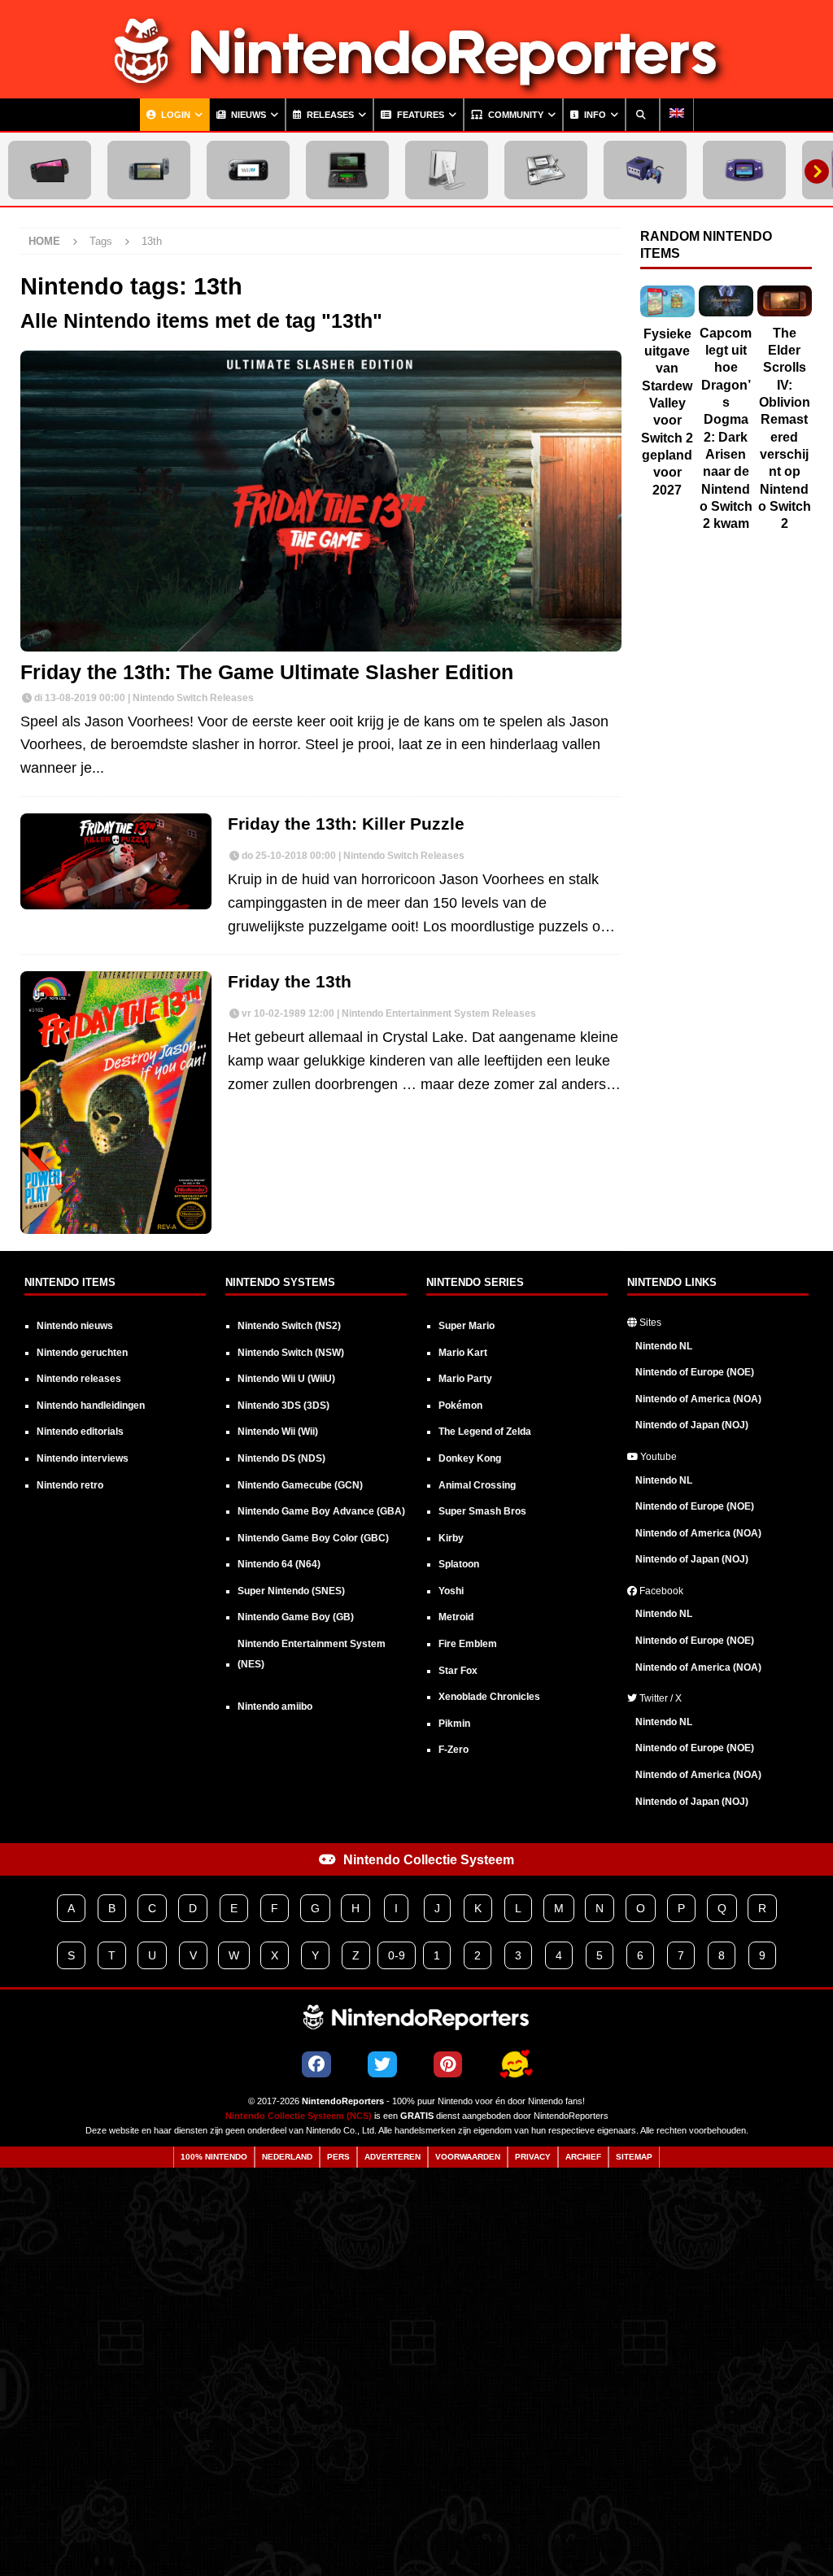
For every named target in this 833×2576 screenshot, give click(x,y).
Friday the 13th (290, 981)
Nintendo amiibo (275, 1706)
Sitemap (634, 2157)
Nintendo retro (70, 1485)
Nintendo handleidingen (91, 1406)
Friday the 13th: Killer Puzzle (346, 824)
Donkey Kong (470, 1458)
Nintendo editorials (80, 1432)
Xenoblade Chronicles (489, 1697)
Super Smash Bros (482, 1511)
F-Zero (454, 1750)
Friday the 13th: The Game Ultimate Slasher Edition (267, 672)
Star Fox (458, 1671)
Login (174, 115)
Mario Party (465, 1379)
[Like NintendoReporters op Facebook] (316, 2064)
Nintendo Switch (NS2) (289, 1326)
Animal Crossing (477, 1485)
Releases (329, 115)
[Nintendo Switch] (149, 170)
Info (594, 115)
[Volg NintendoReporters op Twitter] (382, 2064)
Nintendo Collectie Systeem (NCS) (299, 2116)
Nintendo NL (664, 1346)
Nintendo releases (79, 1379)
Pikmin (454, 1724)
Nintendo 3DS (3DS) (283, 1406)
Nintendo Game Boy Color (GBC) (313, 1538)
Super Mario (467, 1326)
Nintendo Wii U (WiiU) (286, 1379)
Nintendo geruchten (82, 1353)
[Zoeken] (643, 115)
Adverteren (393, 2157)
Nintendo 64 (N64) (279, 1564)
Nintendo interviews (83, 1458)
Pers (338, 2157)
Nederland (287, 2157)
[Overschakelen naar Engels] (677, 115)
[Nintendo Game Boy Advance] (744, 170)
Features (419, 115)
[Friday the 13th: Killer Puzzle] (116, 861)
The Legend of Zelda (485, 1432)
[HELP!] (515, 2065)
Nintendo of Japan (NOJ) (692, 1425)
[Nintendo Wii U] (248, 170)
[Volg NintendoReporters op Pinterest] (448, 2064)
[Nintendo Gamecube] (645, 170)
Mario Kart (463, 1353)
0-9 (397, 1955)
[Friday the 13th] (116, 1103)
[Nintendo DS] (546, 170)
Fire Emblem (468, 1644)
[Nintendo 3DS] (347, 170)
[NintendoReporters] (416, 86)
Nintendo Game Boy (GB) (296, 1617)
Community (515, 115)
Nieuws (247, 115)
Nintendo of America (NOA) (698, 1399)
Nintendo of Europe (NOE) (695, 1372)
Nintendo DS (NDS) (281, 1458)
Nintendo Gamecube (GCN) (300, 1485)
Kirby (451, 1538)
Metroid (456, 1617)
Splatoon (459, 1564)
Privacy (533, 2157)
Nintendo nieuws (75, 1326)
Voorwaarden (468, 2157)
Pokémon (460, 1406)
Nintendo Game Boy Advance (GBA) (321, 1511)
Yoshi (451, 1591)
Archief (583, 2157)
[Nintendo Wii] (447, 170)
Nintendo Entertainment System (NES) (312, 1654)
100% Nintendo (214, 2157)
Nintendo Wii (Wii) (278, 1432)
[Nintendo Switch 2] (50, 170)
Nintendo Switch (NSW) (291, 1353)
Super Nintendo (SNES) (291, 1591)
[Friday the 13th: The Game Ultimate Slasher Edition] (321, 501)
